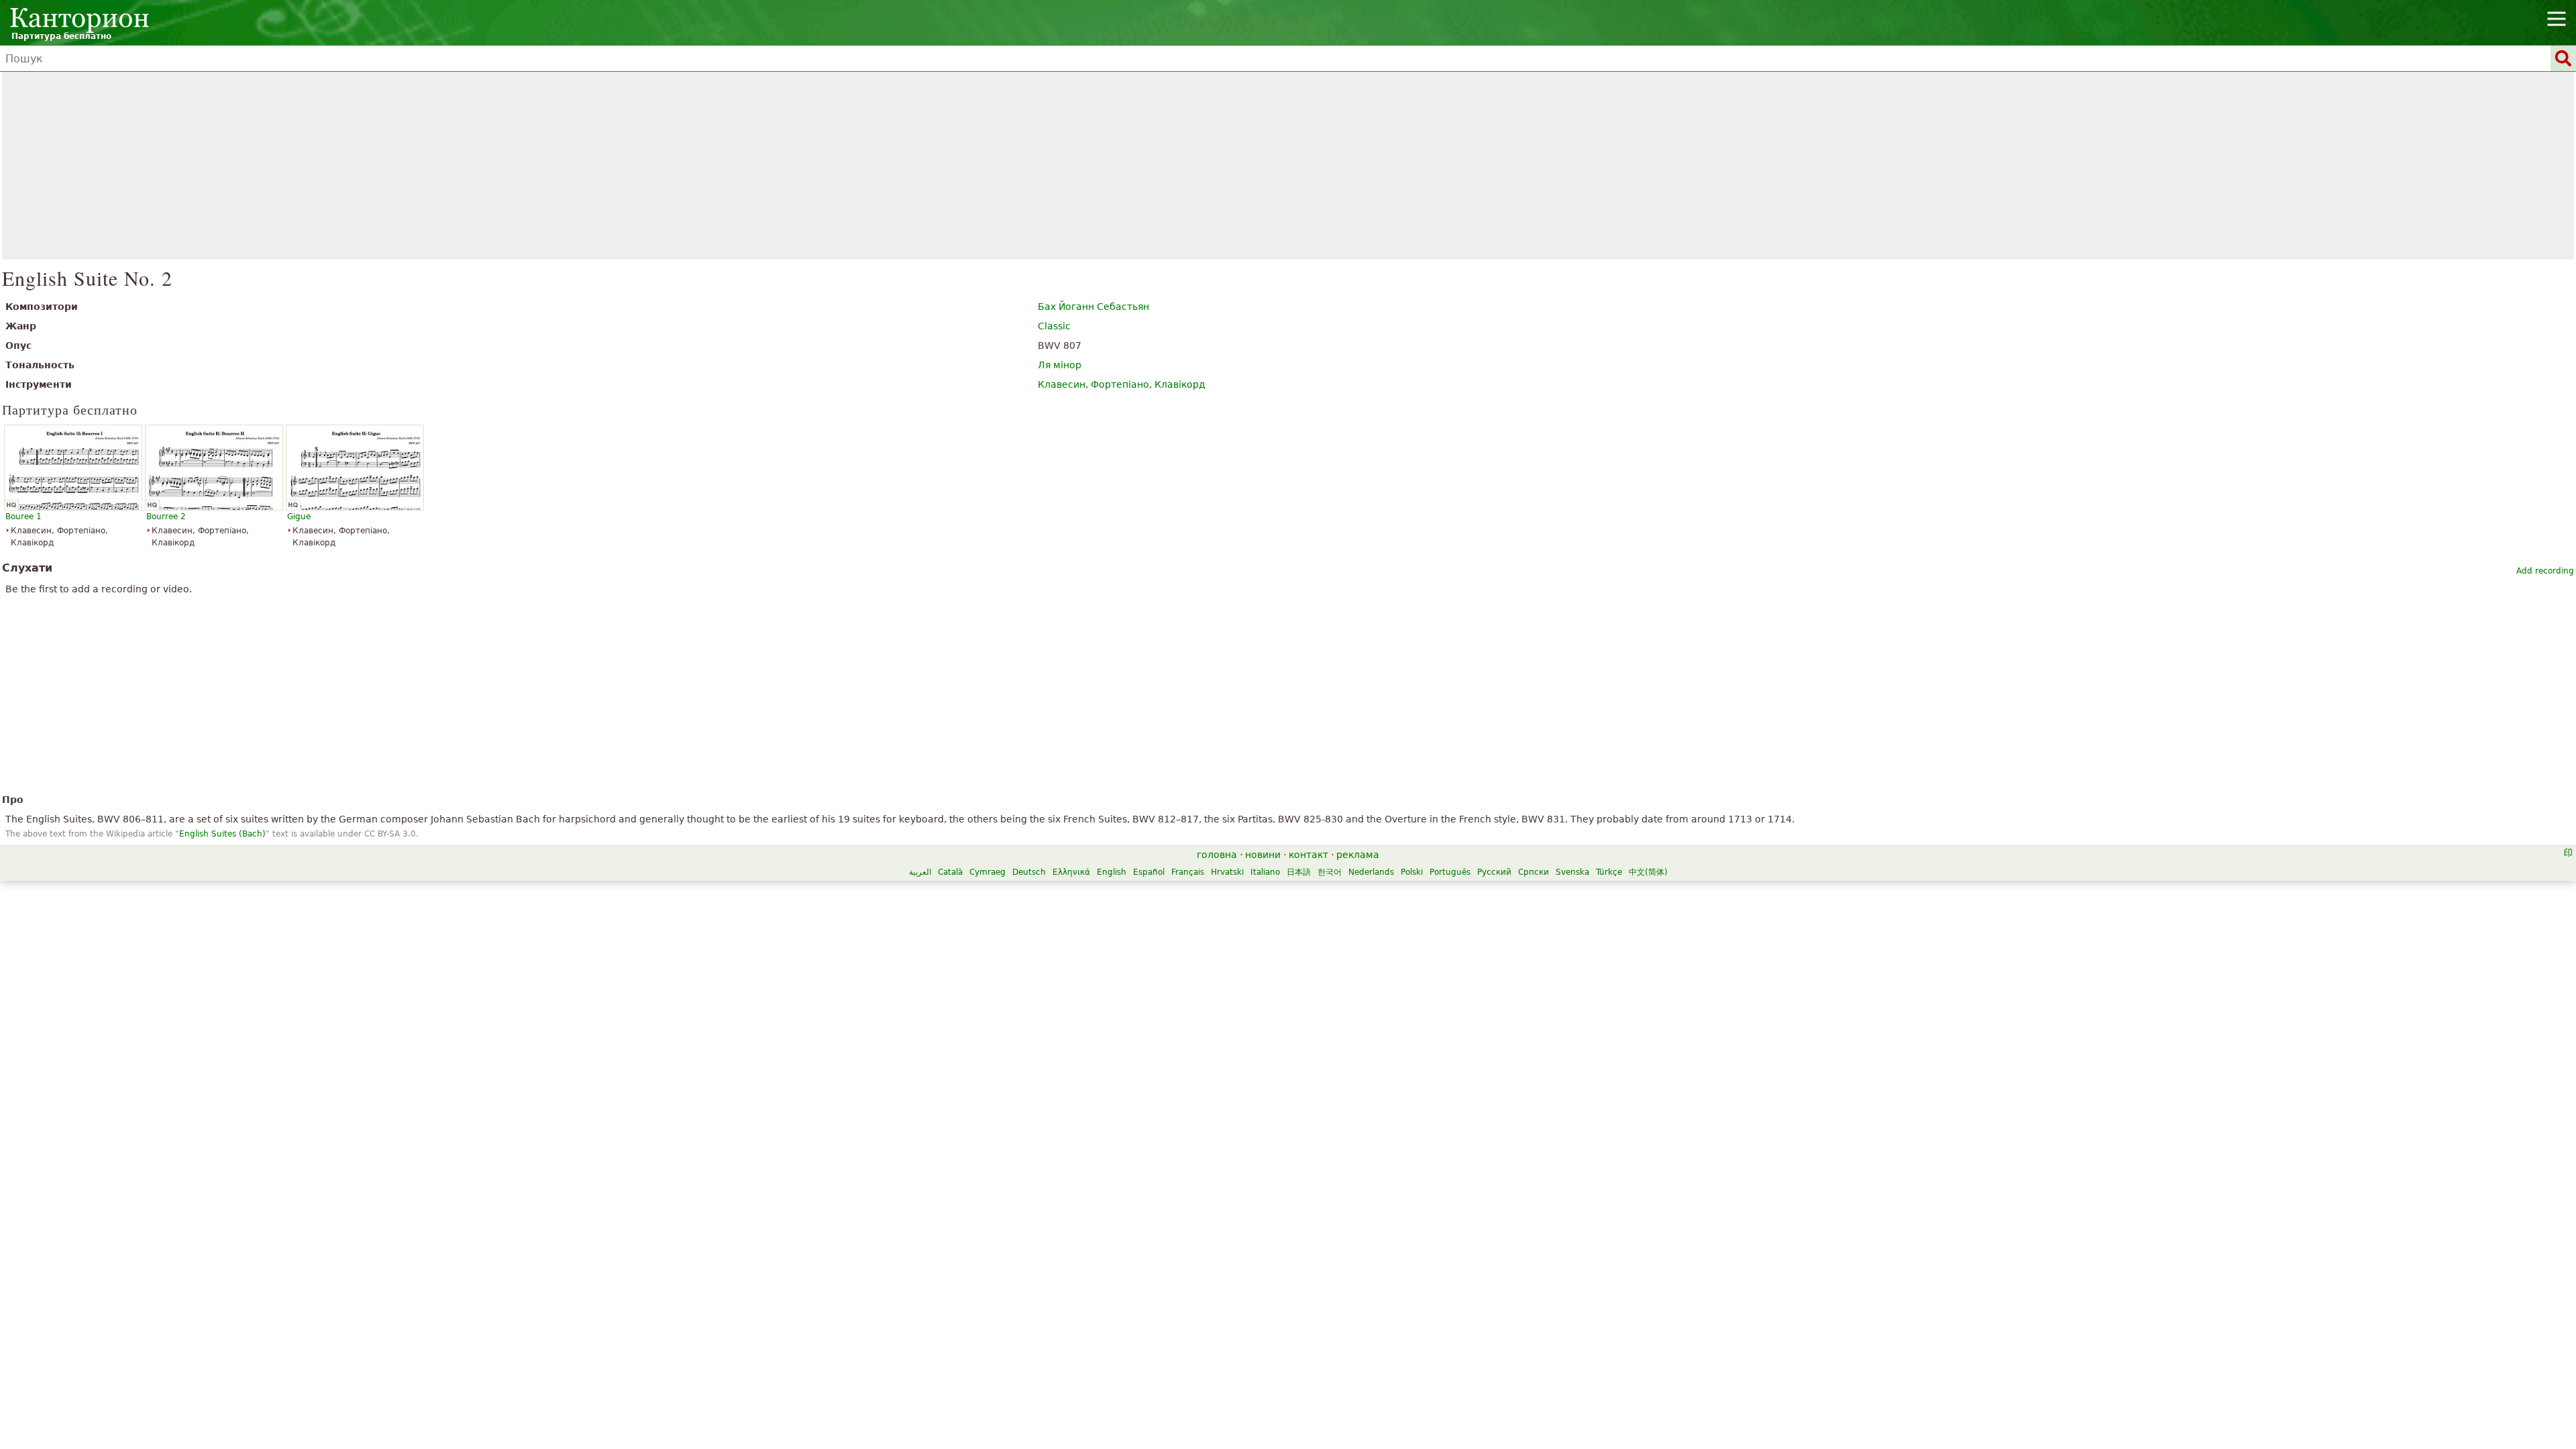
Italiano (1265, 872)
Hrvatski (1227, 872)
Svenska (1572, 872)
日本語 (1299, 872)
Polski (1412, 872)
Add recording (2545, 571)
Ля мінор (1060, 365)
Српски (1534, 872)
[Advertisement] (1288, 166)
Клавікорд (1180, 384)
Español (1149, 872)
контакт (1308, 855)
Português (1450, 872)
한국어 (1330, 872)
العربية (920, 872)
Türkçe (1609, 872)
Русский (1494, 872)
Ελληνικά (1071, 872)
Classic (1054, 326)
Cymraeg (987, 872)
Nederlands (1371, 872)
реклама (1358, 855)
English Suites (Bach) (222, 834)
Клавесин (1062, 384)
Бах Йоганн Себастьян (1093, 307)
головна (1217, 855)
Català (950, 872)
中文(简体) (1648, 872)
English (1112, 872)
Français (1188, 872)
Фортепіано (1120, 384)
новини (1263, 855)
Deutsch (1029, 872)
